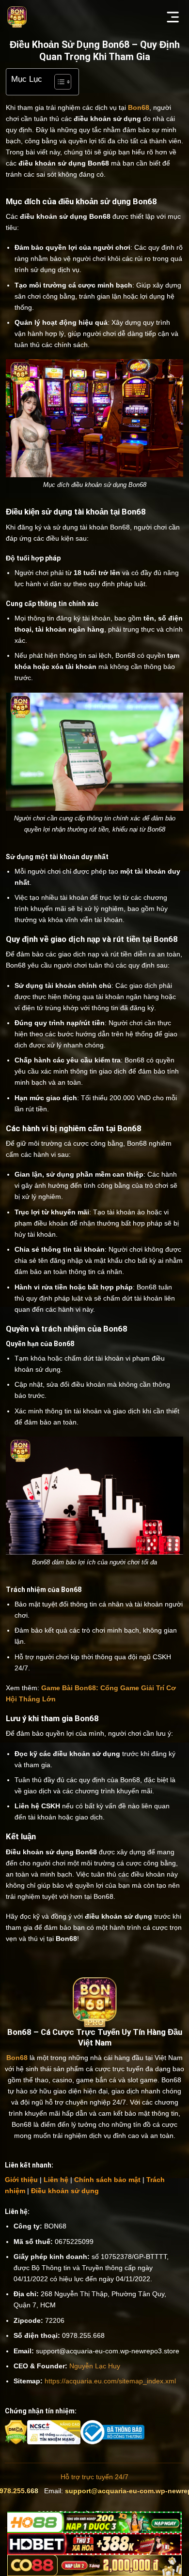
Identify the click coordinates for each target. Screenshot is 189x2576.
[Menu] (173, 17)
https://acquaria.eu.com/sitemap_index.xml (110, 2381)
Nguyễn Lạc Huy (95, 2366)
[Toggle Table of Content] (58, 82)
